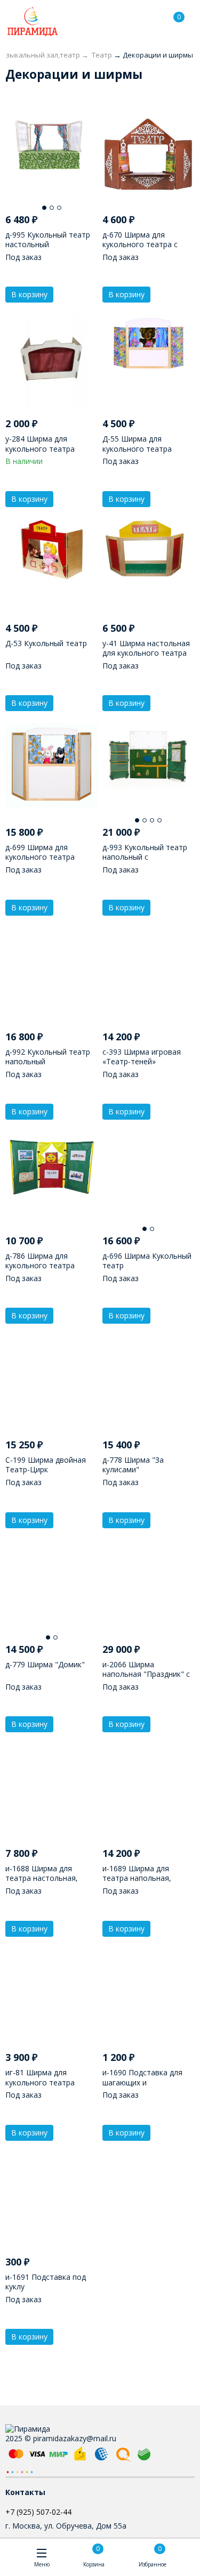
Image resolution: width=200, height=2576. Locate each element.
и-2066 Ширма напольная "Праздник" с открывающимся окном (146, 1674)
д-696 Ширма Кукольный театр (147, 1261)
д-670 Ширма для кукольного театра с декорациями (140, 244)
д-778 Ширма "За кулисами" (133, 1465)
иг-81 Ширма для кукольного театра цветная (40, 2082)
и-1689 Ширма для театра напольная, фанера (137, 1878)
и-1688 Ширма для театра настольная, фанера (42, 1878)
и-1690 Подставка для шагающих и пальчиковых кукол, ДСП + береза (147, 2087)
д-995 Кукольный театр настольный (48, 239)
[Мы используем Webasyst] (20, 2471)
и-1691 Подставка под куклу (46, 2282)
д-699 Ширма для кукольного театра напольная (40, 857)
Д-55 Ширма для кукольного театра (137, 443)
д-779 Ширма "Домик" (45, 1664)
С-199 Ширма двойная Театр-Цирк (46, 1465)
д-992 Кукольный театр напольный (48, 1057)
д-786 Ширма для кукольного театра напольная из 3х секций (48, 1265)
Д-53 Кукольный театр (46, 643)
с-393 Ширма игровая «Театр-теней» (142, 1057)
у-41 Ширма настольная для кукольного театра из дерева (146, 653)
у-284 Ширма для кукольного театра (40, 443)
